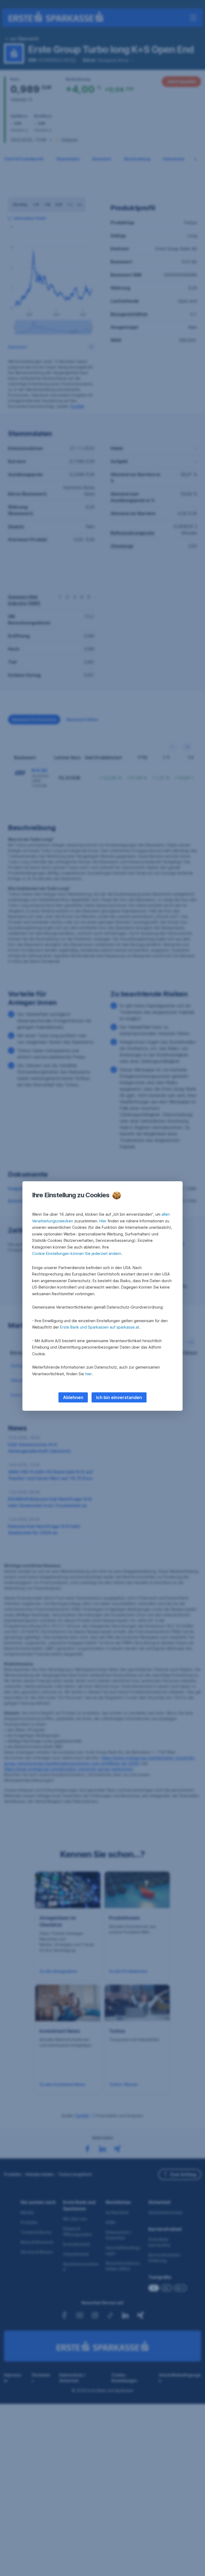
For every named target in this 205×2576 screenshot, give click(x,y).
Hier (103, 1221)
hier (88, 1374)
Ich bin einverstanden (119, 1397)
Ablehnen (73, 1397)
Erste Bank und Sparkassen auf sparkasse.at (100, 1327)
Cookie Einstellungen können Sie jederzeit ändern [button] (77, 1253)
